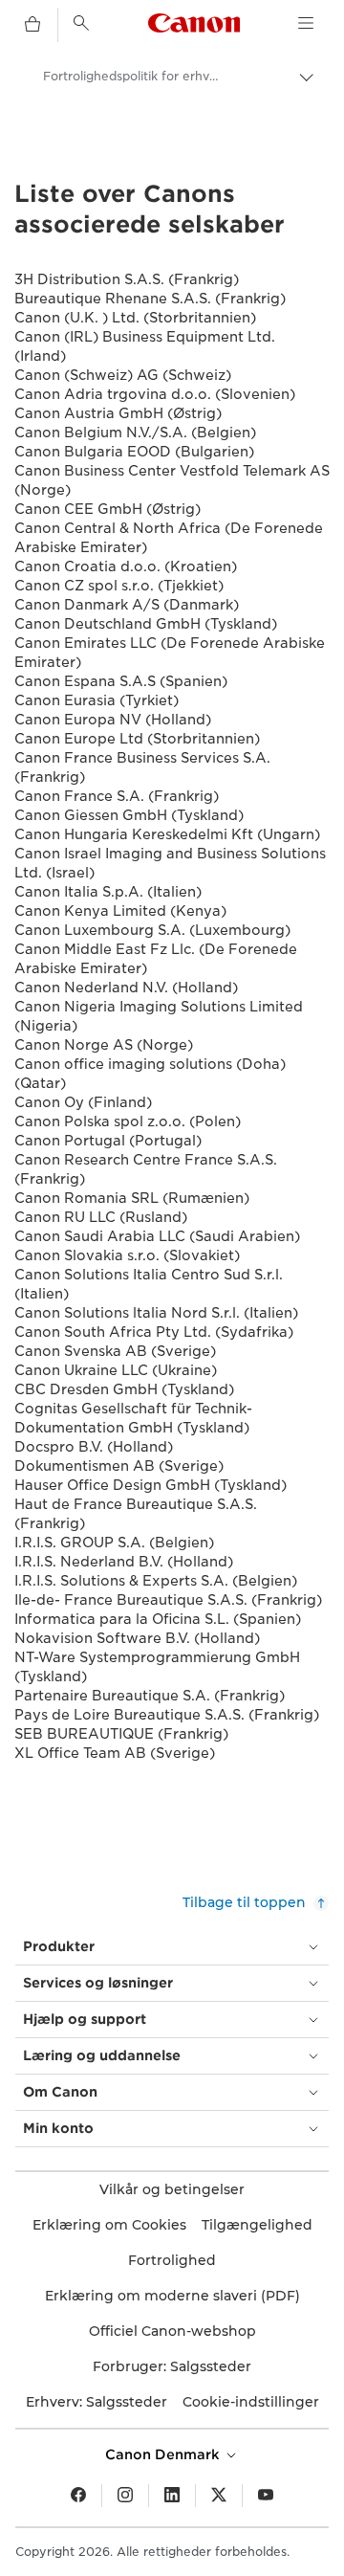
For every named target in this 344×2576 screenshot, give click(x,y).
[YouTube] (266, 2496)
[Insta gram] (125, 2496)
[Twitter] (219, 2496)
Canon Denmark (164, 2454)
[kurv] (32, 25)
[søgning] (81, 23)
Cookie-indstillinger (251, 2402)
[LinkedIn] (172, 2496)
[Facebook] (78, 2496)
